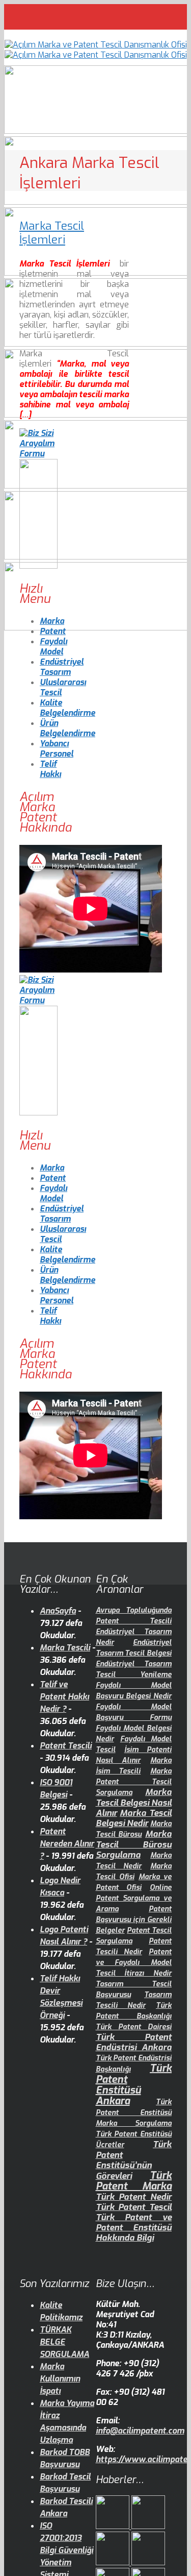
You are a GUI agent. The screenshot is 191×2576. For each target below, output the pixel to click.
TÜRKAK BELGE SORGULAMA (64, 2342)
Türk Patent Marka (134, 2181)
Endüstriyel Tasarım (62, 667)
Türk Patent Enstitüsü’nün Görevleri (134, 2160)
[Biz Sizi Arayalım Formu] (38, 454)
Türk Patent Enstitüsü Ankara (134, 2085)
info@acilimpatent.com (140, 2431)
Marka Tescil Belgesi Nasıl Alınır (134, 1803)
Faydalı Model (53, 647)
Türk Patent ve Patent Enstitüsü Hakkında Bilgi (134, 2228)
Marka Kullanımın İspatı (60, 2379)
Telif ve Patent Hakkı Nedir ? (64, 1697)
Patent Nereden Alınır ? (67, 1844)
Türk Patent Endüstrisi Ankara (134, 2042)
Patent (53, 631)
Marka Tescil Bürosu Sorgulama (134, 1844)
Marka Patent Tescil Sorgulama (134, 1782)
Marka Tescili (65, 1648)
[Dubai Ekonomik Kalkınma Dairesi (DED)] (148, 2526)
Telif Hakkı (50, 769)
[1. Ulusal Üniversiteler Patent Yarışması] (114, 2562)
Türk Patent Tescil (134, 2207)
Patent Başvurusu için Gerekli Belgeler (134, 1920)
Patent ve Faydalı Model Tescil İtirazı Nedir (134, 1963)
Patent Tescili (66, 1746)
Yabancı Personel (57, 749)
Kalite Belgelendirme (67, 708)
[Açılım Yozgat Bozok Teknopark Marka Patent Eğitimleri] (114, 2526)
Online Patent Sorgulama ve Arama (134, 1898)
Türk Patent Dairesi (134, 2027)
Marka (52, 621)
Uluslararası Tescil (63, 687)
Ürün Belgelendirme (67, 728)
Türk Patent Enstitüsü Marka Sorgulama (134, 2113)
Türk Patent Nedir (134, 2197)
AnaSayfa (58, 1611)
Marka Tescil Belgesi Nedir (134, 1818)
